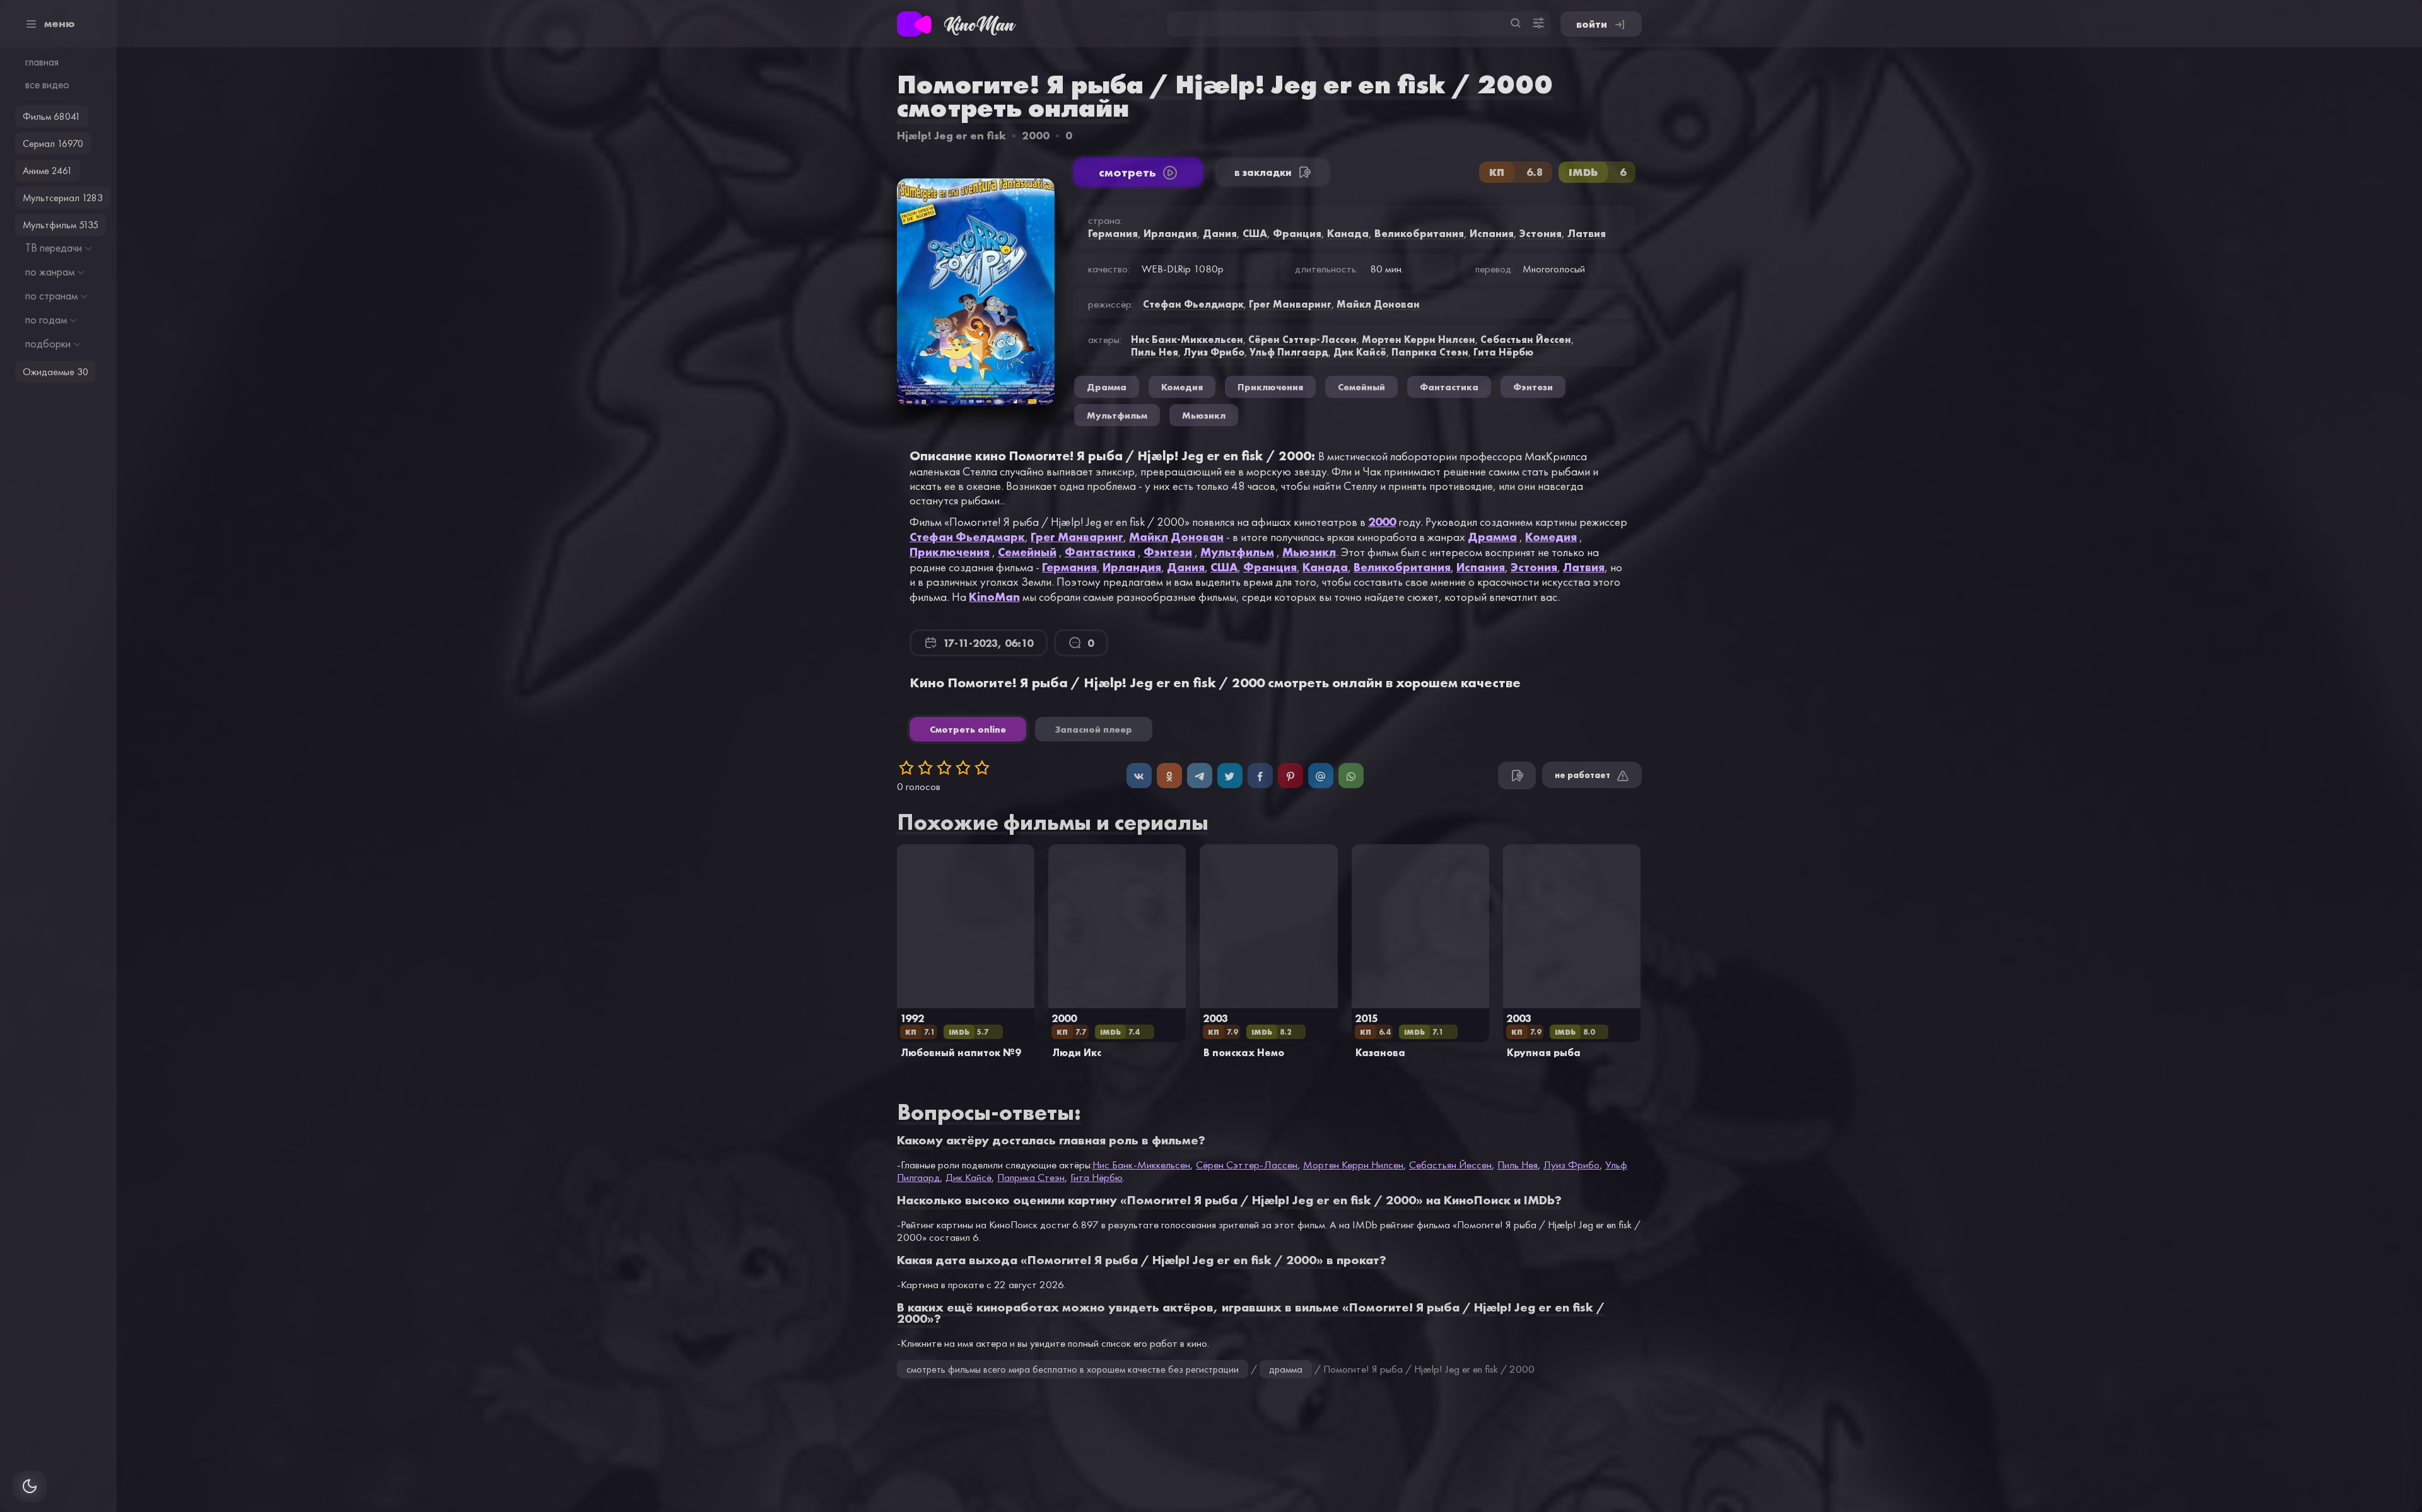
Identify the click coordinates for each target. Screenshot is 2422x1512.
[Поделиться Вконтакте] (1139, 776)
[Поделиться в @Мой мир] (1321, 776)
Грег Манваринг (1077, 537)
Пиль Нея (1155, 352)
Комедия (1551, 537)
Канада (1325, 567)
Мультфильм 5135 (61, 225)
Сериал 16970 (53, 143)
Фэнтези (1168, 552)
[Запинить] (1290, 776)
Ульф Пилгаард (1289, 352)
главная (42, 62)
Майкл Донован (1176, 537)
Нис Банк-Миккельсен (1187, 339)
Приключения (950, 552)
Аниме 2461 (48, 171)
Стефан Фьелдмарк (967, 537)
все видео (47, 84)
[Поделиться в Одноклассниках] (1169, 776)
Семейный (1027, 552)
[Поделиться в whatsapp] (1351, 776)
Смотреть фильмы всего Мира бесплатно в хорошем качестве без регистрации (1073, 1369)
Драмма (1492, 537)
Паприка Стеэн (1430, 352)
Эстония (1534, 567)
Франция (1270, 567)
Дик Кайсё (1360, 352)
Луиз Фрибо (1214, 352)
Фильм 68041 (52, 116)
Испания (1481, 567)
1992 (912, 1018)
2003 (1215, 1018)
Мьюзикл (1309, 552)
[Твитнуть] (1230, 776)
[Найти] (1516, 24)
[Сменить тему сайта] (30, 1486)
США (1224, 567)
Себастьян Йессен (1526, 339)
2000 (1036, 135)
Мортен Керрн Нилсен (1419, 339)
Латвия (1584, 567)
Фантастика (1100, 552)
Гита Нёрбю (1503, 352)
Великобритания (1402, 567)
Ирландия (1132, 567)
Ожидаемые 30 (56, 372)
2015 (1366, 1018)
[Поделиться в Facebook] (1260, 776)
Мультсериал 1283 (63, 198)
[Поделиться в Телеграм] (1200, 776)
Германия (1069, 567)
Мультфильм (1237, 552)
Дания (1186, 567)
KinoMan (994, 596)
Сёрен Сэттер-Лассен (1302, 339)
